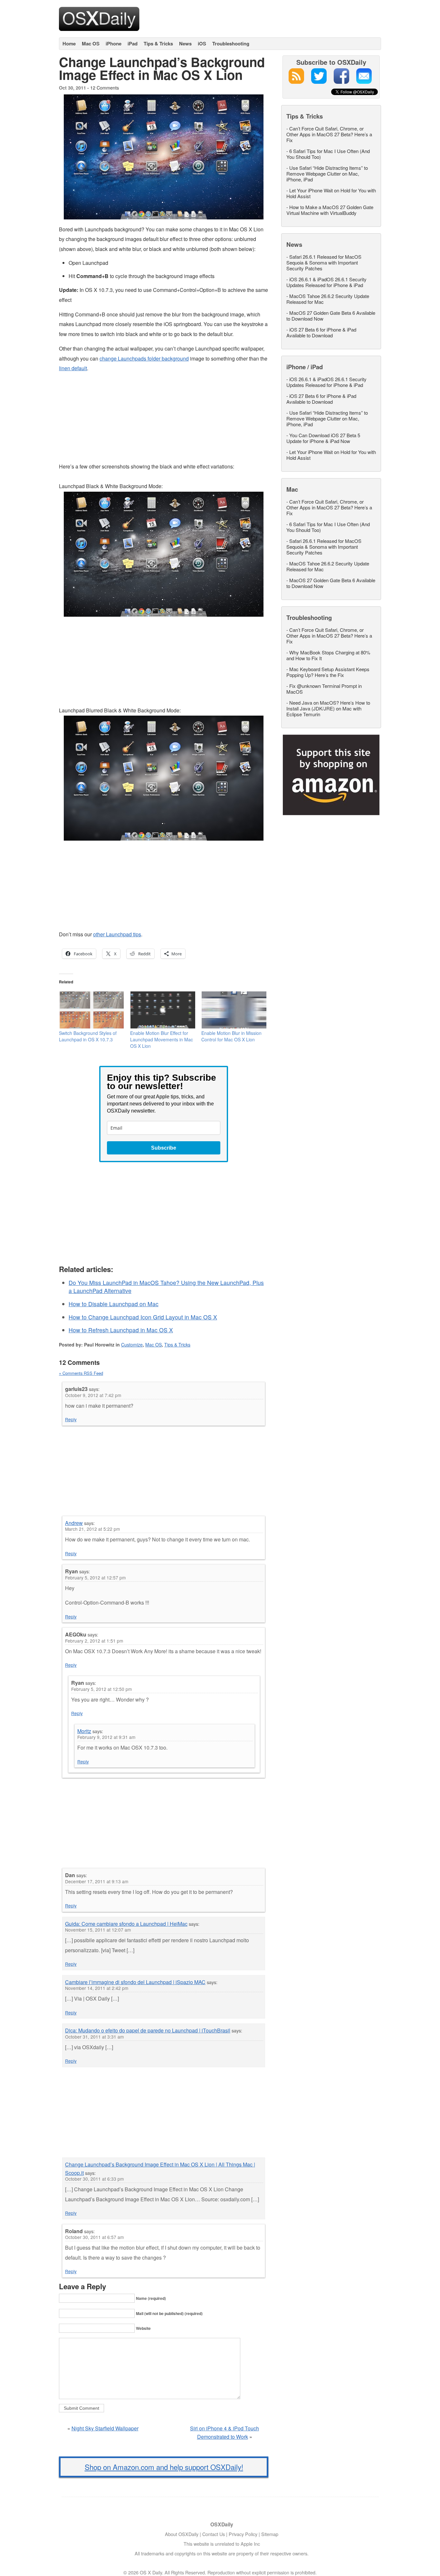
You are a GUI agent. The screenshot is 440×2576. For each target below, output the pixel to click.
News (185, 43)
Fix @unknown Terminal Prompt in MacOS (324, 689)
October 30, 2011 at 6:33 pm (94, 2179)
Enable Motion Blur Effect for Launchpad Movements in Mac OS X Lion (162, 1039)
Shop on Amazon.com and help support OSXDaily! (164, 2467)
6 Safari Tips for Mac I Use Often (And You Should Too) (328, 154)
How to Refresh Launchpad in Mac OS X (121, 1330)
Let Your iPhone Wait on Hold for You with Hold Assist (331, 193)
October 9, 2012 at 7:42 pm (93, 1395)
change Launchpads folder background (144, 358)
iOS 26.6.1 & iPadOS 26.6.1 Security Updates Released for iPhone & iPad (326, 282)
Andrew (74, 1523)
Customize (132, 1345)
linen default (73, 368)
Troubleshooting (231, 43)
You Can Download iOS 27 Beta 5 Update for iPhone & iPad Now (323, 438)
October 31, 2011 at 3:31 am (94, 2037)
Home (69, 43)
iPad (133, 43)
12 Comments (105, 87)
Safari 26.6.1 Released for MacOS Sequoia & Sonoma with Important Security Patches (324, 262)
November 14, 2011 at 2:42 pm (97, 1988)
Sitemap (270, 2534)
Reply (71, 1419)
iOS (202, 43)
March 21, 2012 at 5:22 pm (92, 1529)
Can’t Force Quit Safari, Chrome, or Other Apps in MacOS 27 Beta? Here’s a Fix (329, 134)
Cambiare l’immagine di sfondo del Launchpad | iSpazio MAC (135, 1982)
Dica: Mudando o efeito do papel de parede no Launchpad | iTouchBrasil (148, 2030)
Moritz (84, 1731)
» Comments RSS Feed (81, 1373)
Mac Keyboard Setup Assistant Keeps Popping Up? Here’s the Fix (328, 672)
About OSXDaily (182, 2534)
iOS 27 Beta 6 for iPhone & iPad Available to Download (321, 332)
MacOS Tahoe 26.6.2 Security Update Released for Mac (328, 299)
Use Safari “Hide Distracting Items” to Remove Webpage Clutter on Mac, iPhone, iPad (327, 174)
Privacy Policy (243, 2534)
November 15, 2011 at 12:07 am (98, 1930)
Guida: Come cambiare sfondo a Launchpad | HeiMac (126, 1924)
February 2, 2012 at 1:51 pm (94, 1641)
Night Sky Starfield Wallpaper (105, 2428)
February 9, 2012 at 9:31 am (106, 1737)
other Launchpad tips (117, 934)
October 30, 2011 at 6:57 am (94, 2237)
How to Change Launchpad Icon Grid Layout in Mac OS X (143, 1317)
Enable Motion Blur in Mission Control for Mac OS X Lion (231, 1036)
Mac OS (91, 43)
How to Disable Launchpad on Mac (114, 1304)
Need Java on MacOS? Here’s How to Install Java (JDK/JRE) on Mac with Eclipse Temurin (328, 708)
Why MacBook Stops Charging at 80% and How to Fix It (328, 655)
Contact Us (214, 2534)
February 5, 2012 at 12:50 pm (101, 1689)
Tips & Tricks (158, 43)
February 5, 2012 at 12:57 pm (95, 1577)
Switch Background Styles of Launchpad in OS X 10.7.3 (88, 1036)
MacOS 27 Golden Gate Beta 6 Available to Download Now (331, 316)
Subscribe (164, 1148)
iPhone (114, 43)
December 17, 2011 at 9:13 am (97, 1881)
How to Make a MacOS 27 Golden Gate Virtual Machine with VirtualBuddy (330, 210)
